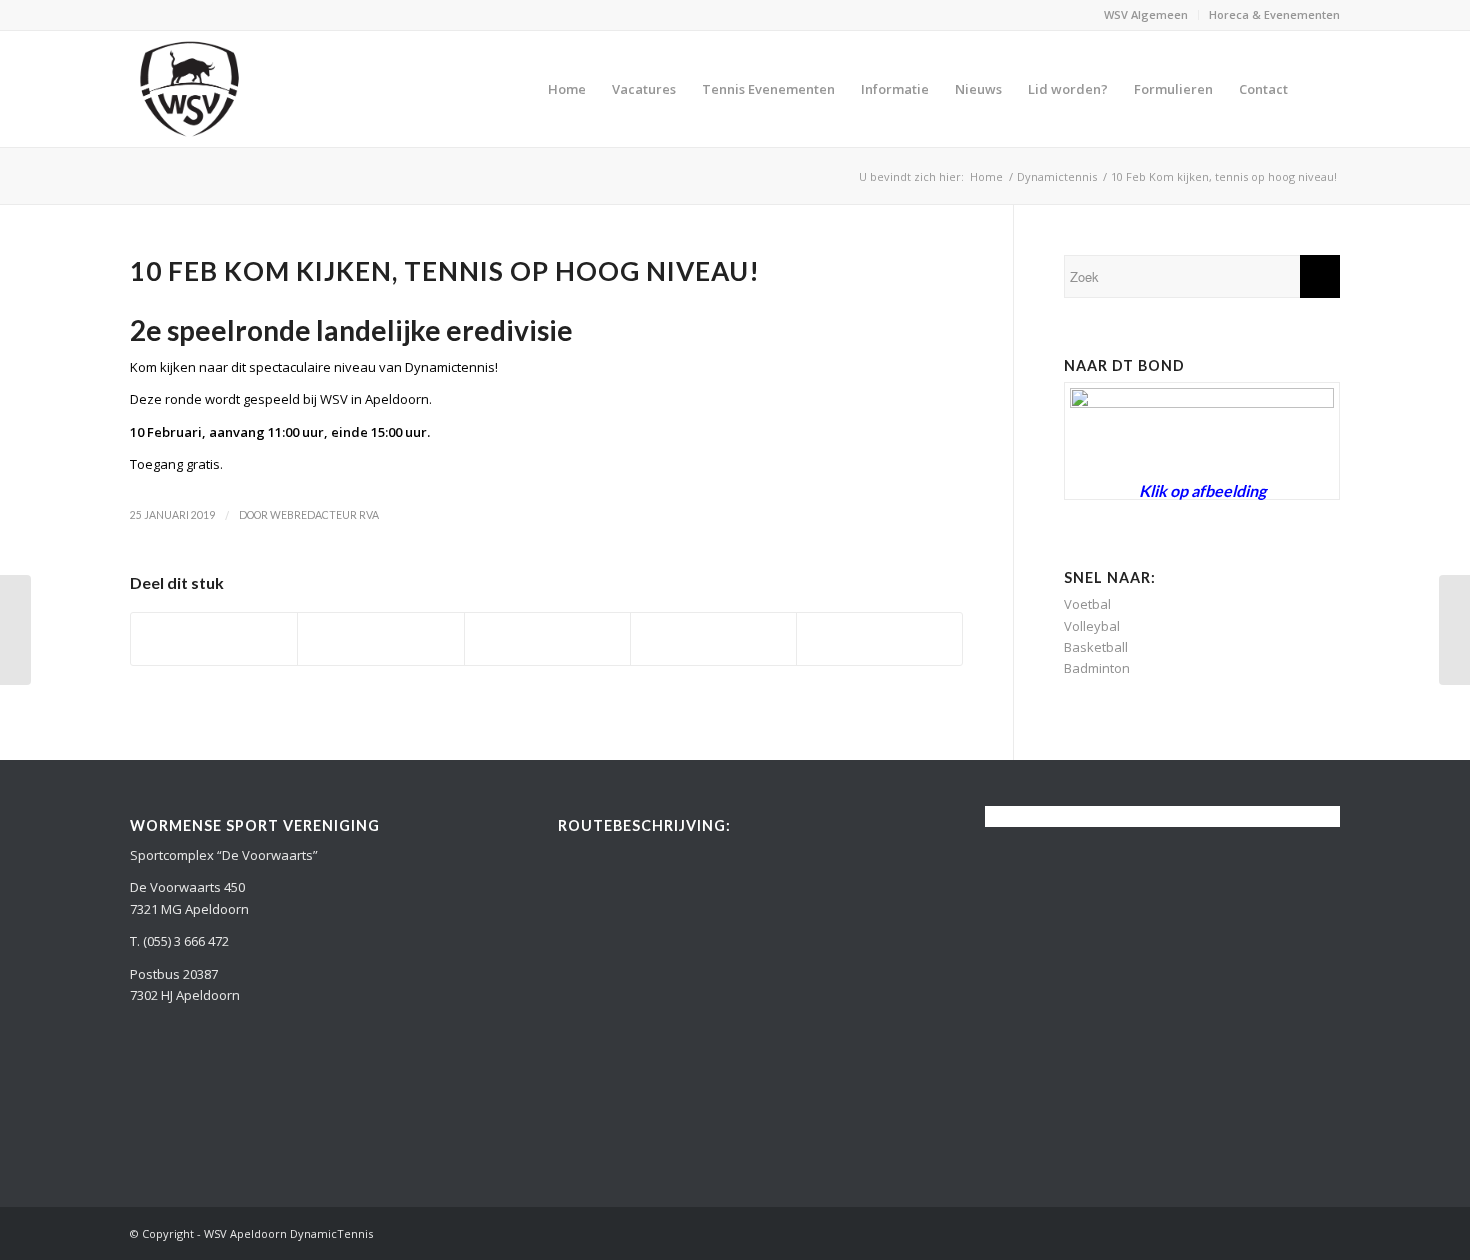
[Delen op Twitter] (380, 639)
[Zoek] (1320, 89)
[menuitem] (1146, 15)
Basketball (1096, 647)
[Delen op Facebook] (214, 639)
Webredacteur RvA (324, 515)
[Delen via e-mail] (879, 639)
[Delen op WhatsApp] (547, 639)
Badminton (1097, 668)
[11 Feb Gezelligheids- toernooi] (15, 630)
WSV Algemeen (1146, 14)
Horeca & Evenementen (1274, 14)
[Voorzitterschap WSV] (1454, 630)
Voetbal (1087, 604)
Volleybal (1092, 626)
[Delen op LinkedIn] (713, 639)
